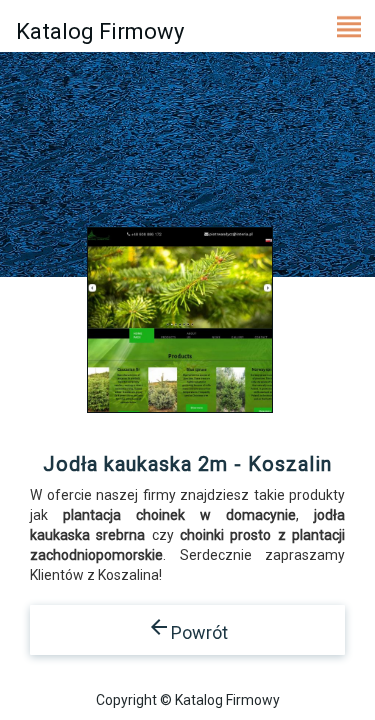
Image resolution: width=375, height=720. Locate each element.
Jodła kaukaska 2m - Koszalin (187, 464)
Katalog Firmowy (100, 31)
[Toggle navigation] (349, 26)
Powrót (187, 629)
